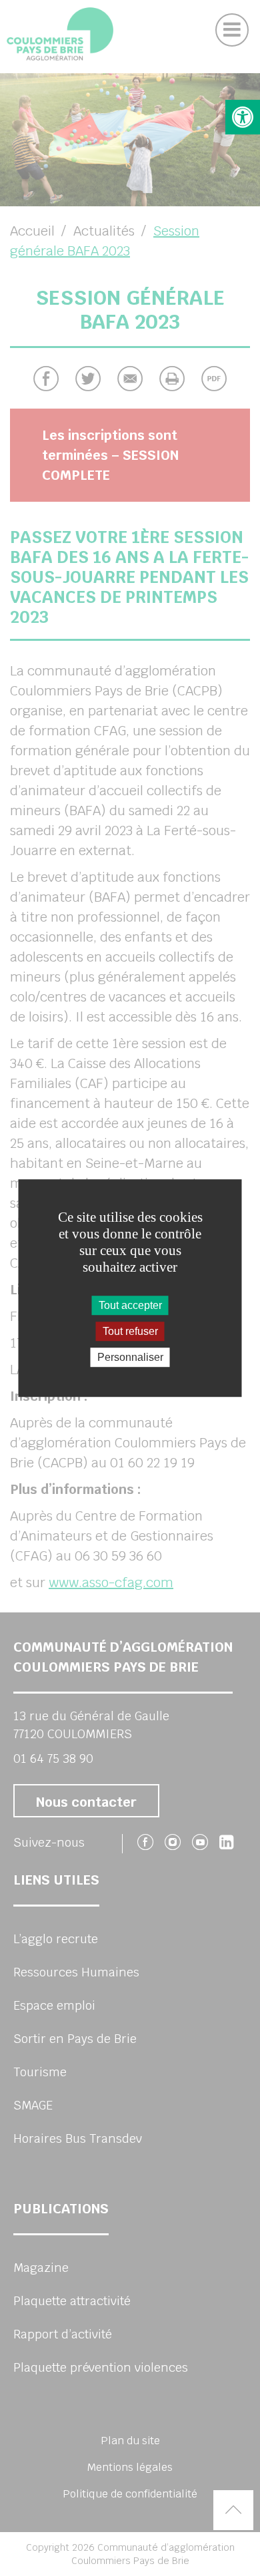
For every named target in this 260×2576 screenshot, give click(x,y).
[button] (243, 117)
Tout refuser (130, 1331)
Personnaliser (130, 1357)
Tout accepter (130, 1305)
